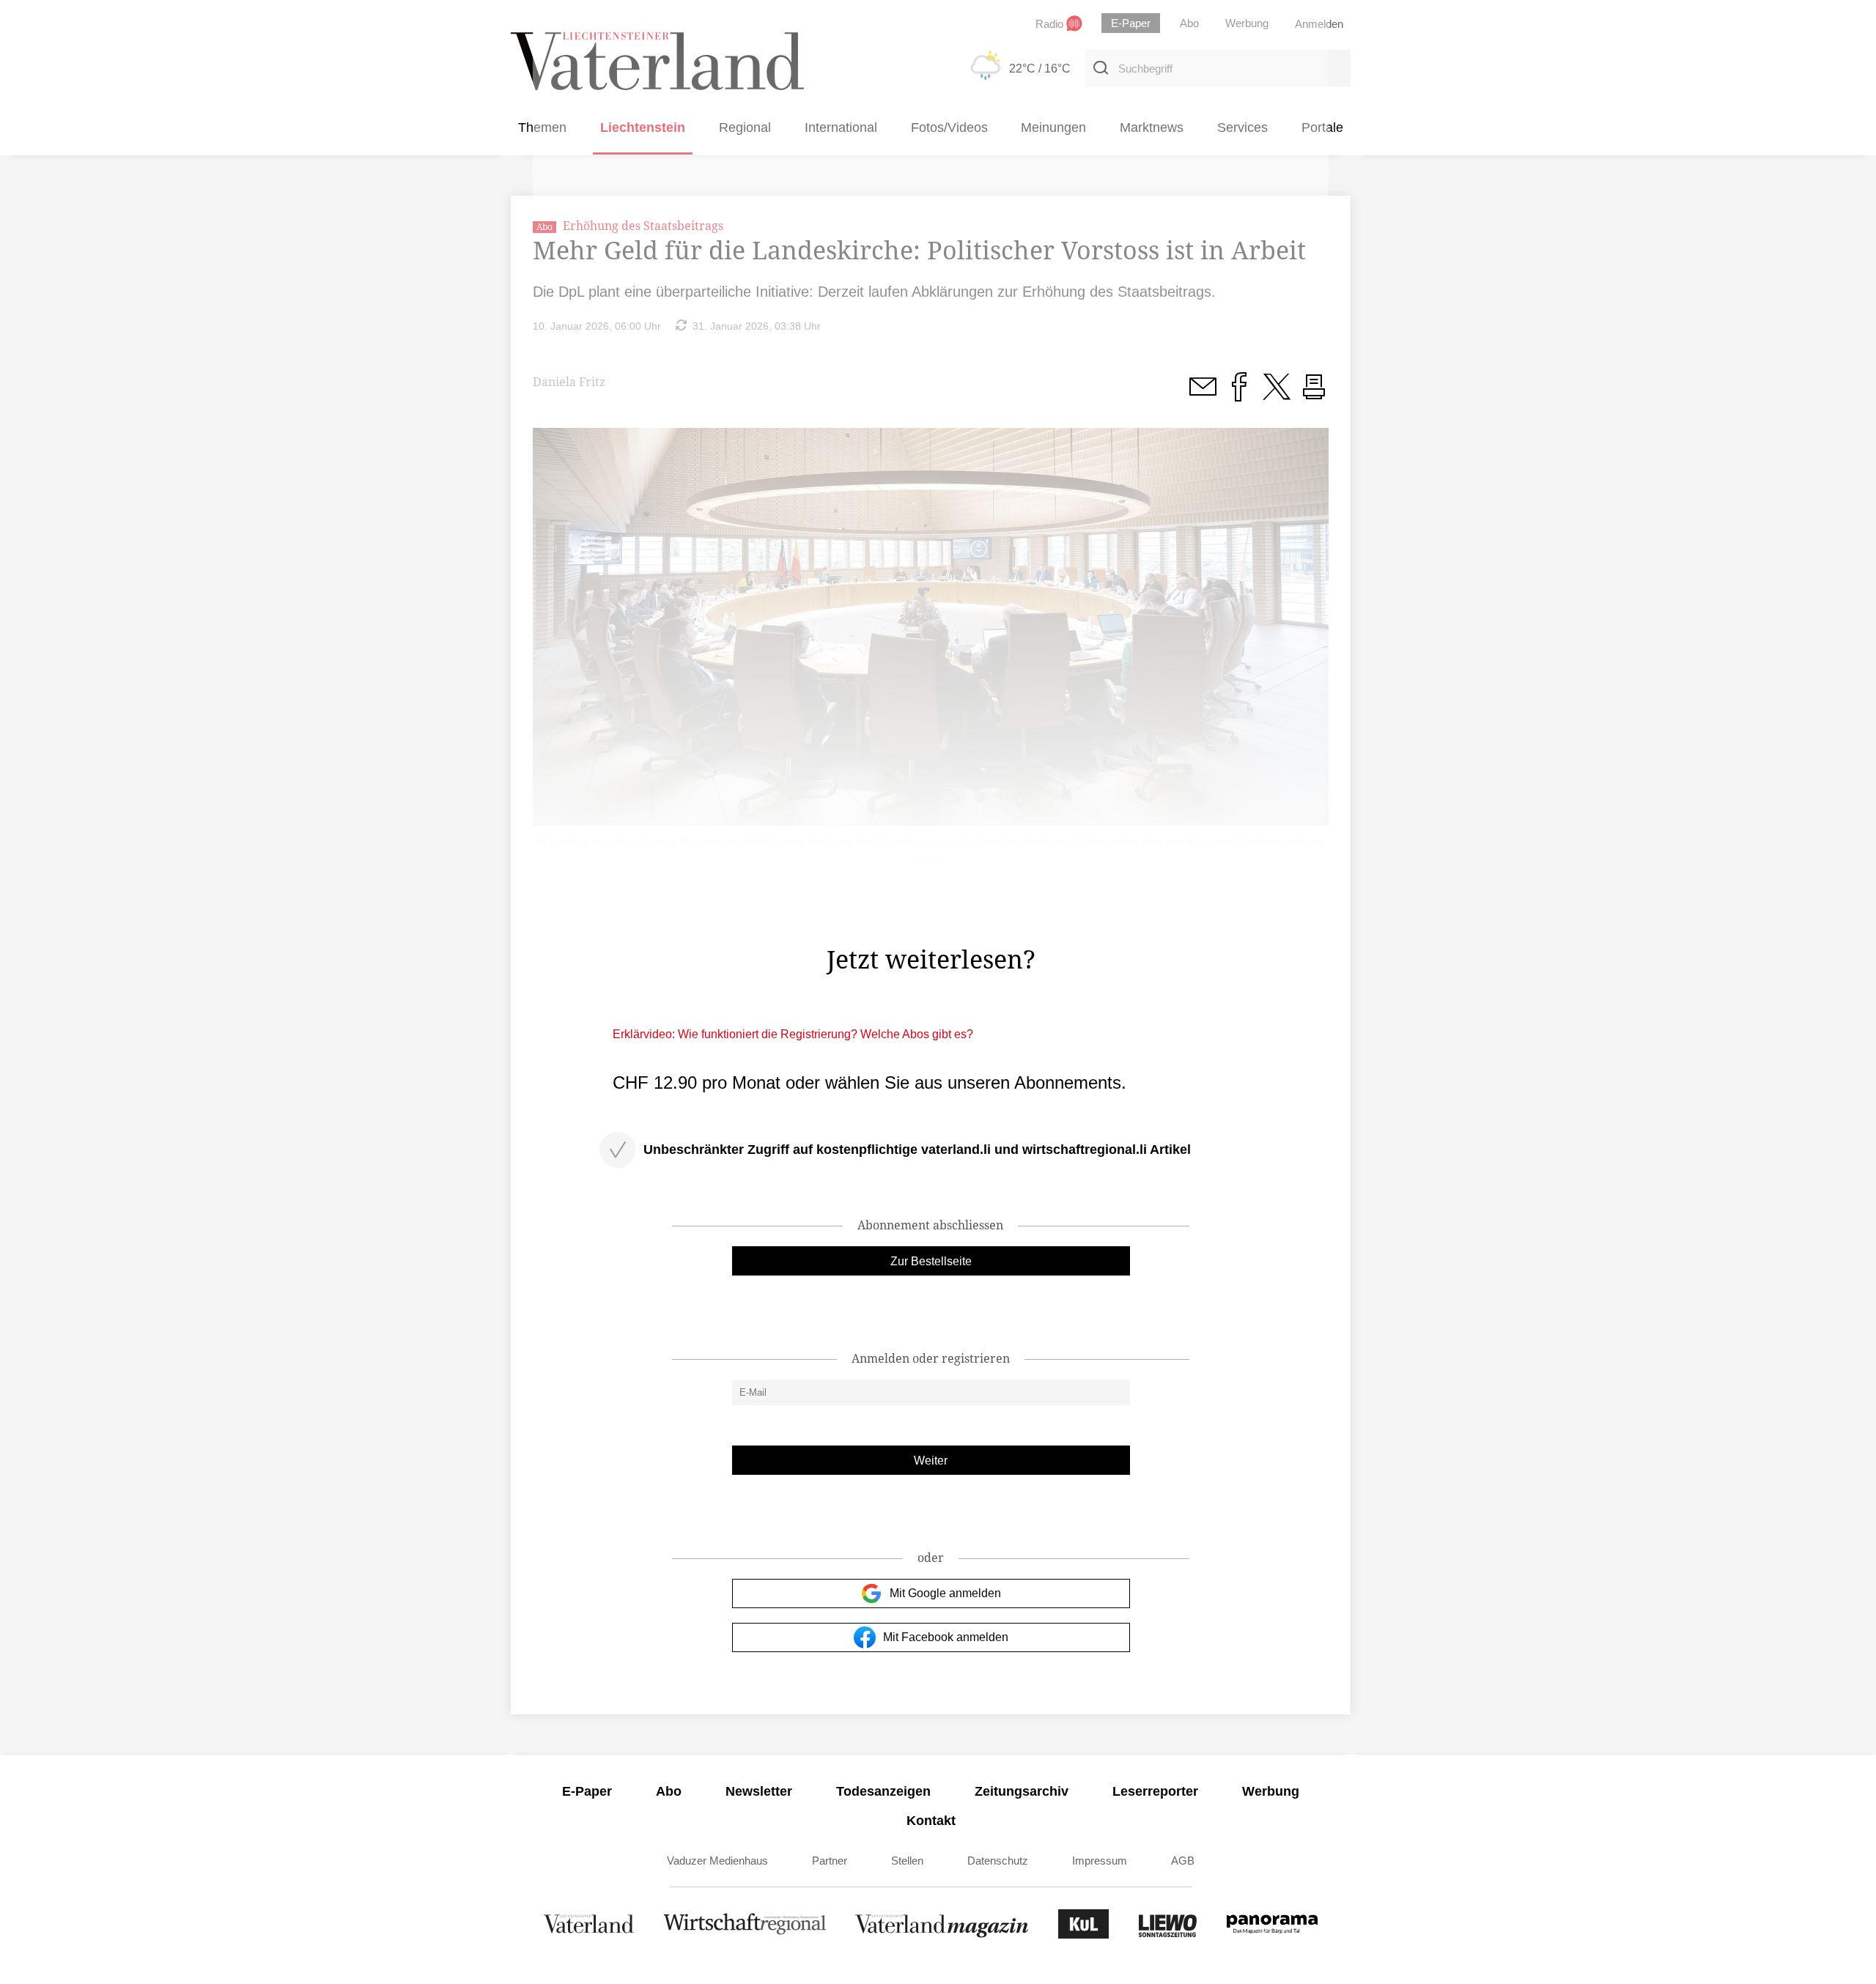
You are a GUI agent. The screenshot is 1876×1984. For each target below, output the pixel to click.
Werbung (1271, 1791)
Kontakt (931, 1821)
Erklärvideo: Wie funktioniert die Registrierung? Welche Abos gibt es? (793, 1034)
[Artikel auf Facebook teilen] (1239, 395)
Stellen (907, 1861)
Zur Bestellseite (931, 1261)
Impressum (1100, 1861)
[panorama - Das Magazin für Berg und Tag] (1272, 1935)
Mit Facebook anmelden (946, 1637)
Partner (830, 1861)
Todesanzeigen (883, 1791)
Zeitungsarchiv (1022, 1791)
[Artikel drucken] (1314, 395)
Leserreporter (1155, 1791)
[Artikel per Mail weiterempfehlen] (1203, 395)
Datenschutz (998, 1861)
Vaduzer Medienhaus (717, 1861)
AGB (1183, 1861)
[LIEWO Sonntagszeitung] (1168, 1935)
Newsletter (759, 1791)
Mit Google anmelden (945, 1593)
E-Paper (587, 1791)
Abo (669, 1791)
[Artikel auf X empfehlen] (1277, 395)
